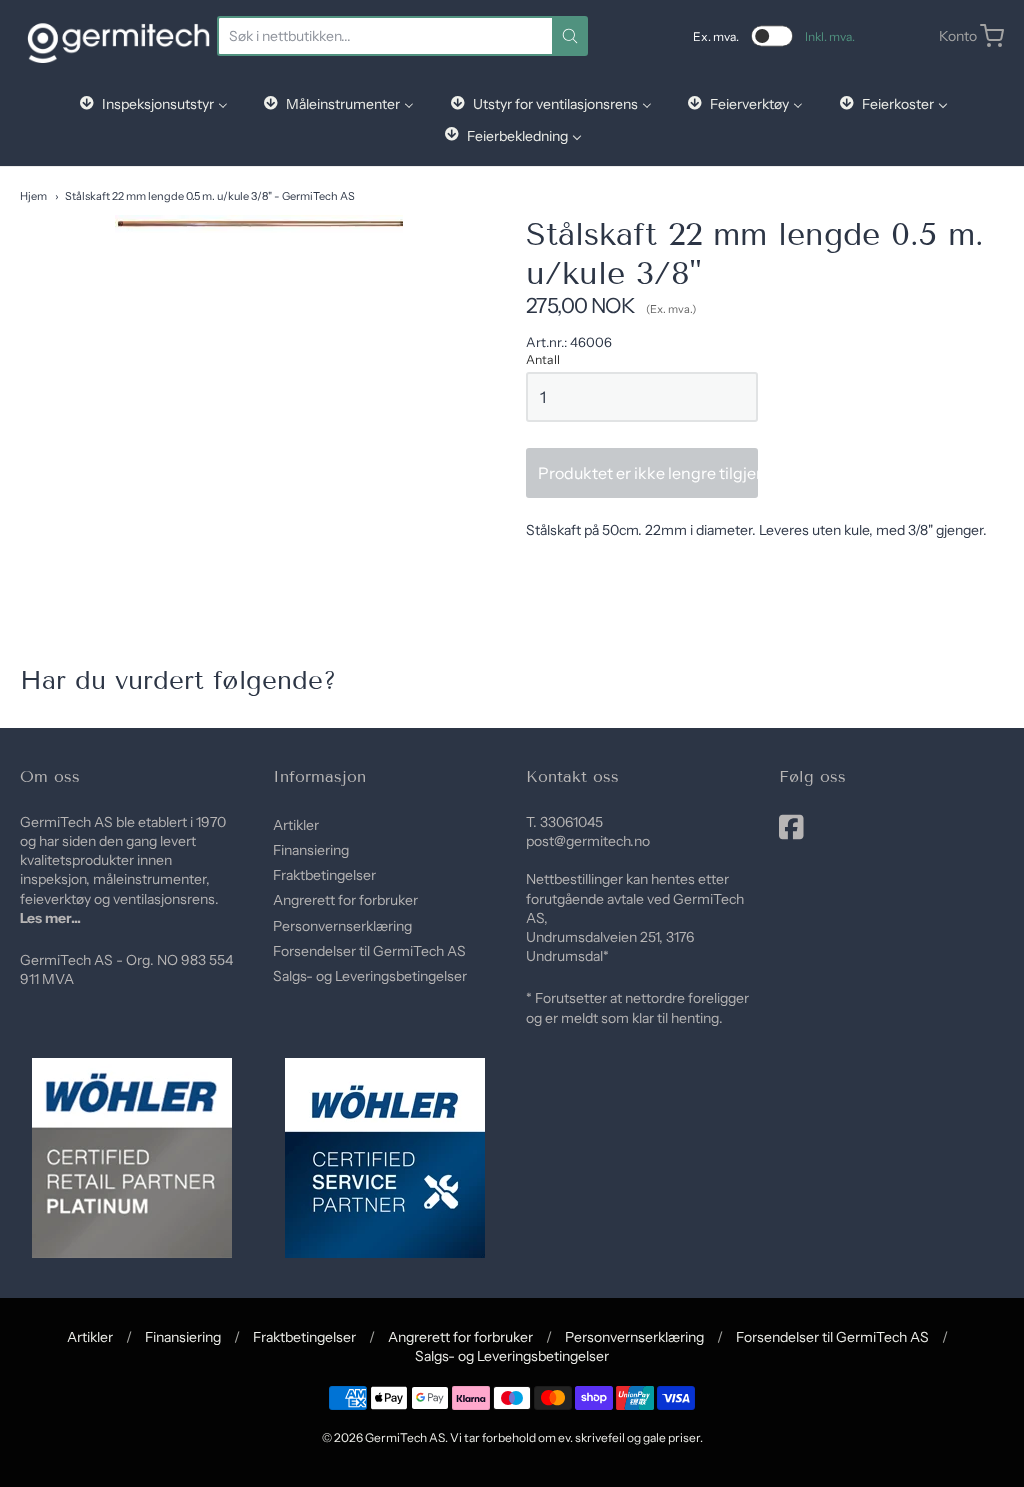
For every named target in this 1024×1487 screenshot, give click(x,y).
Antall (543, 360)
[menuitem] (152, 103)
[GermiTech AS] (118, 36)
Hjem (33, 196)
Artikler (296, 825)
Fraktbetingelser (324, 875)
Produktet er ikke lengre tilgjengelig (648, 473)
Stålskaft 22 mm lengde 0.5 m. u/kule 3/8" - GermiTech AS (210, 196)
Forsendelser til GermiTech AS (369, 951)
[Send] (570, 36)
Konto (958, 36)
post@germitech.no (588, 841)
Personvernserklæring (342, 926)
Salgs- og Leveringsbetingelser (370, 976)
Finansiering (311, 850)
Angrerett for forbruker (345, 900)
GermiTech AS (405, 1437)
